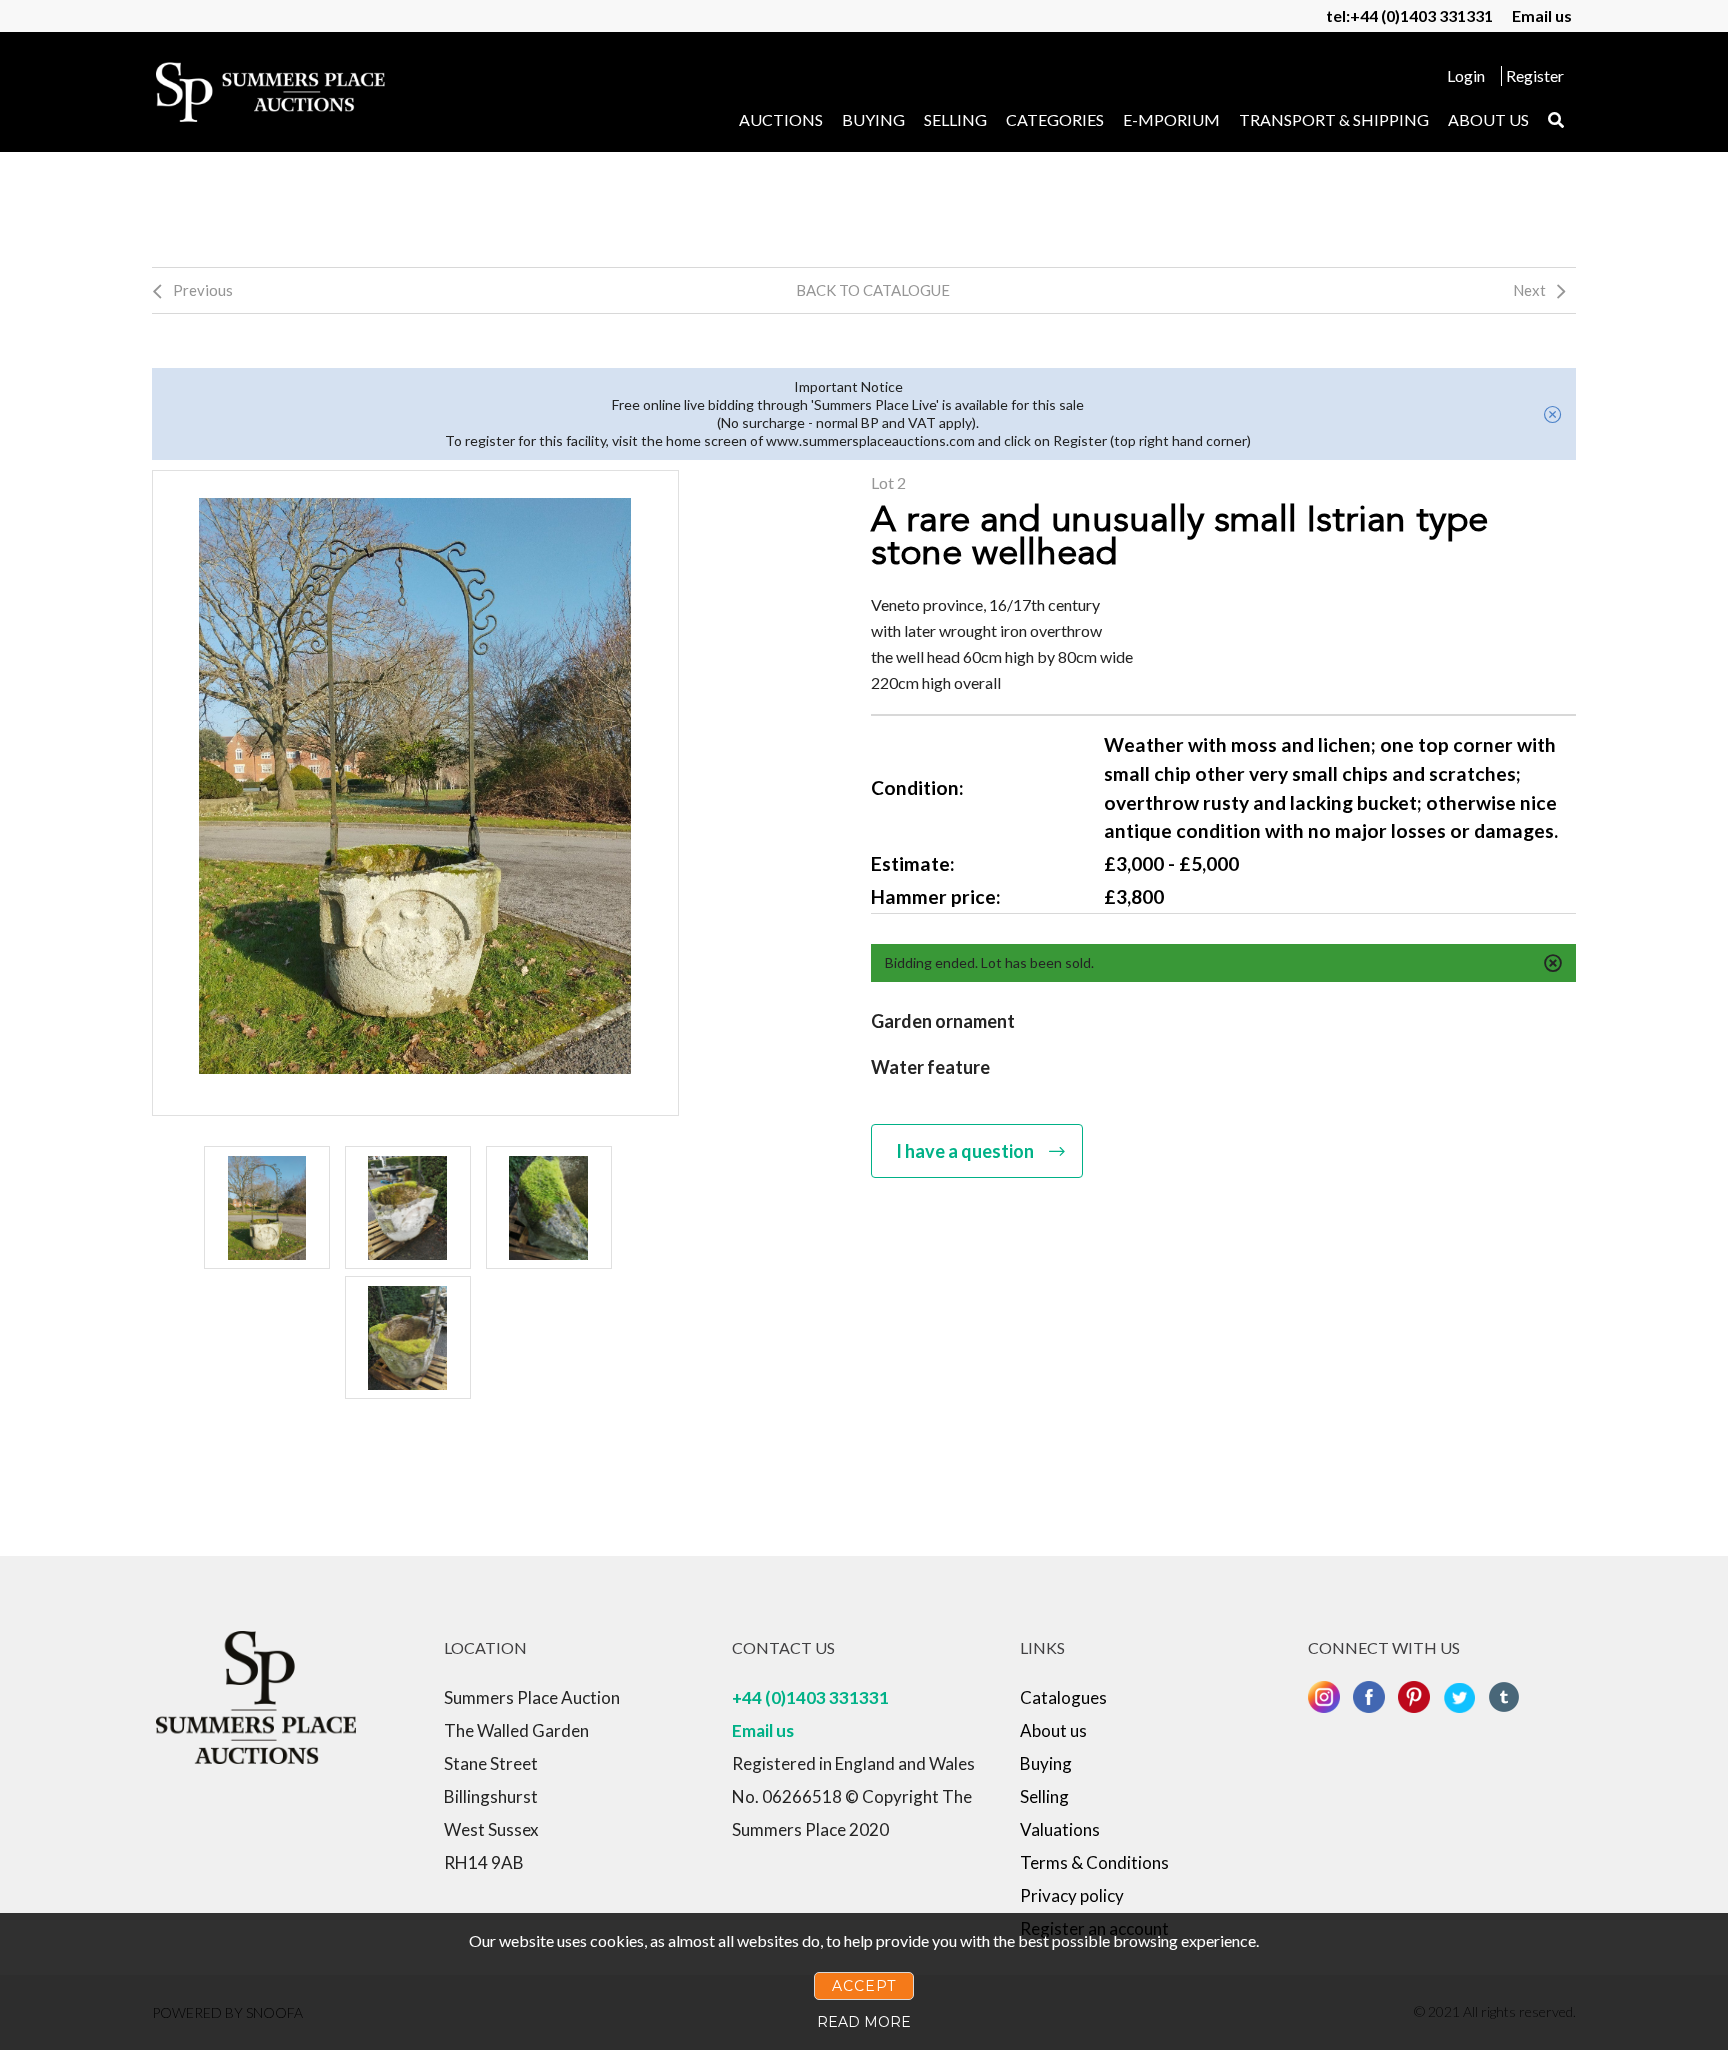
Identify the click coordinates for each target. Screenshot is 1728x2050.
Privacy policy (1072, 1895)
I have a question (965, 1151)
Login (1466, 75)
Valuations (1060, 1829)
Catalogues (1063, 1697)
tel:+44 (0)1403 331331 (1409, 15)
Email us (1542, 15)
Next (1529, 290)
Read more (864, 2022)
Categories (1055, 119)
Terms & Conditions (1094, 1862)
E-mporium (1171, 119)
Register (1535, 75)
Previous (203, 290)
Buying (873, 119)
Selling (955, 119)
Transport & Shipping (1334, 119)
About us (1488, 119)
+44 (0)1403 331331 (810, 1697)
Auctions (781, 119)
